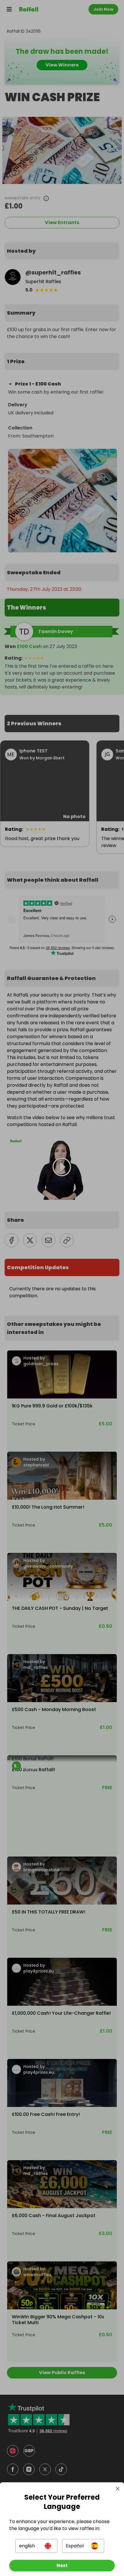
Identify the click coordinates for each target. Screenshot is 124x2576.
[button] (36, 2546)
